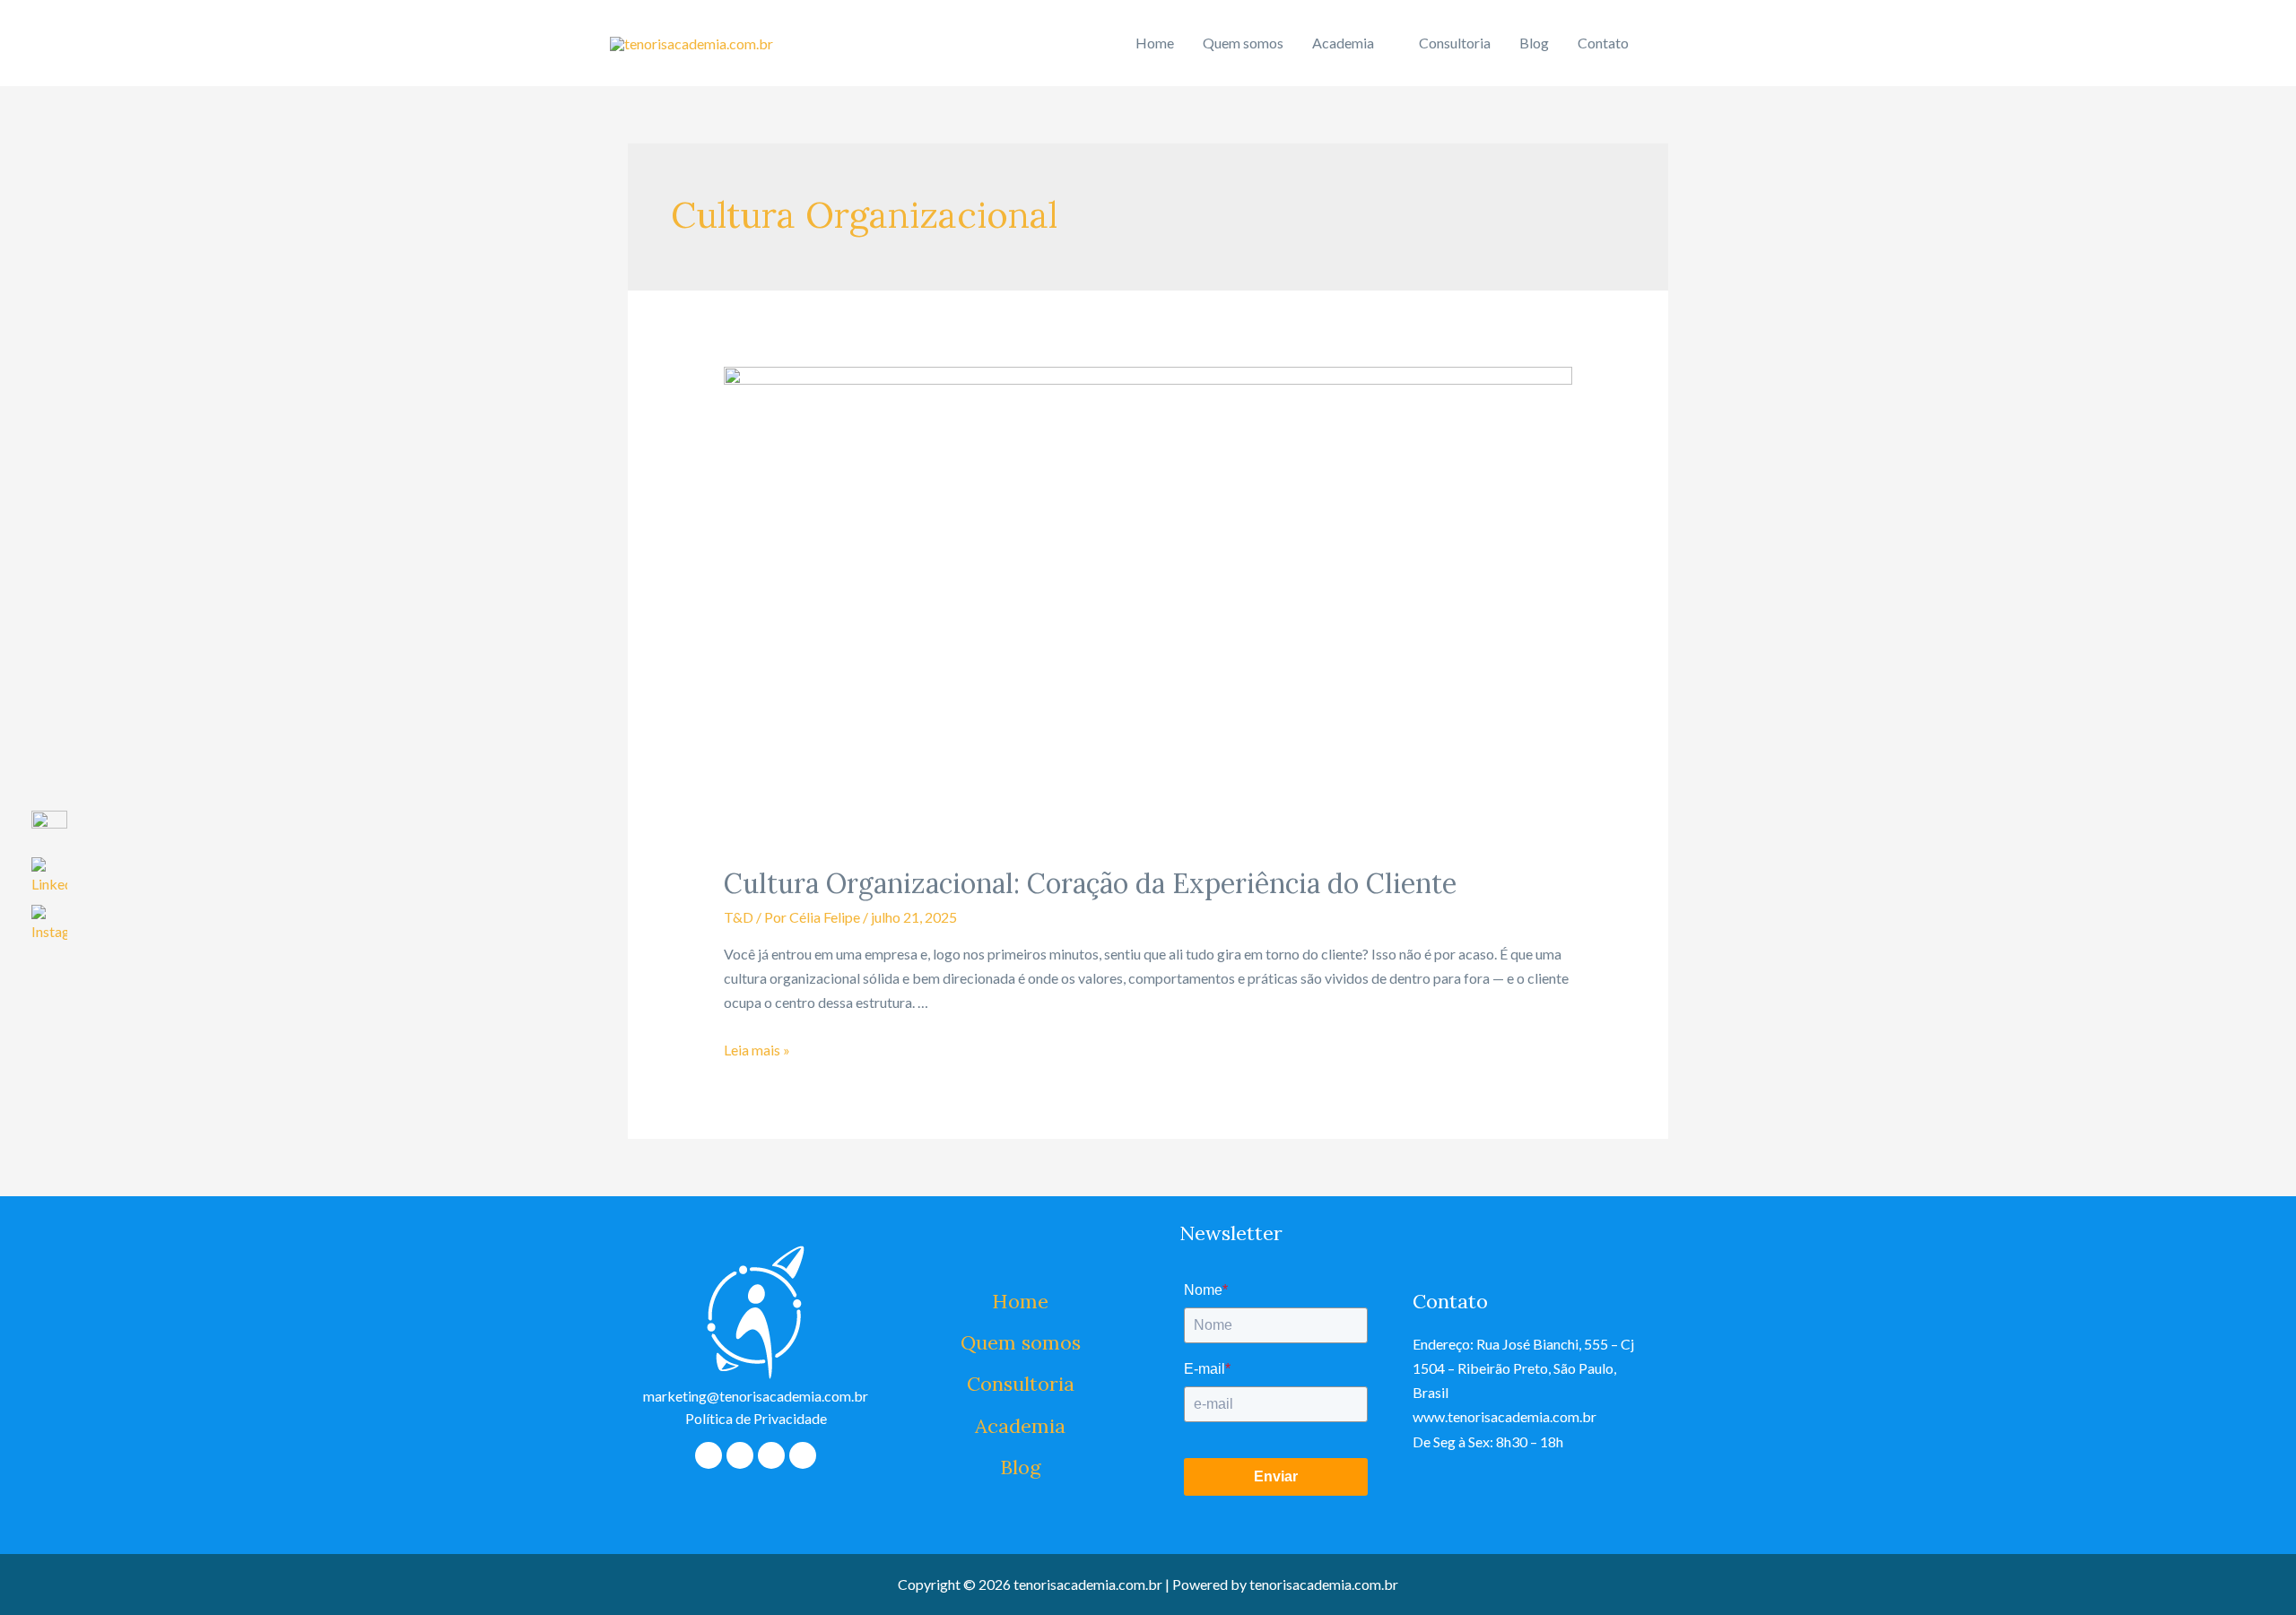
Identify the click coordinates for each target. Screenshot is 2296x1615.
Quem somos (1243, 43)
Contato (1603, 43)
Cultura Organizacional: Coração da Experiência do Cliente (1090, 883)
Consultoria (1455, 43)
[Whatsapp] (740, 1455)
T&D (739, 917)
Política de (756, 1418)
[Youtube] (709, 1455)
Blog (1534, 43)
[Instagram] (803, 1455)
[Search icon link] (1665, 43)
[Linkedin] (771, 1455)
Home (1155, 43)
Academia (1343, 43)
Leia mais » (757, 1050)
